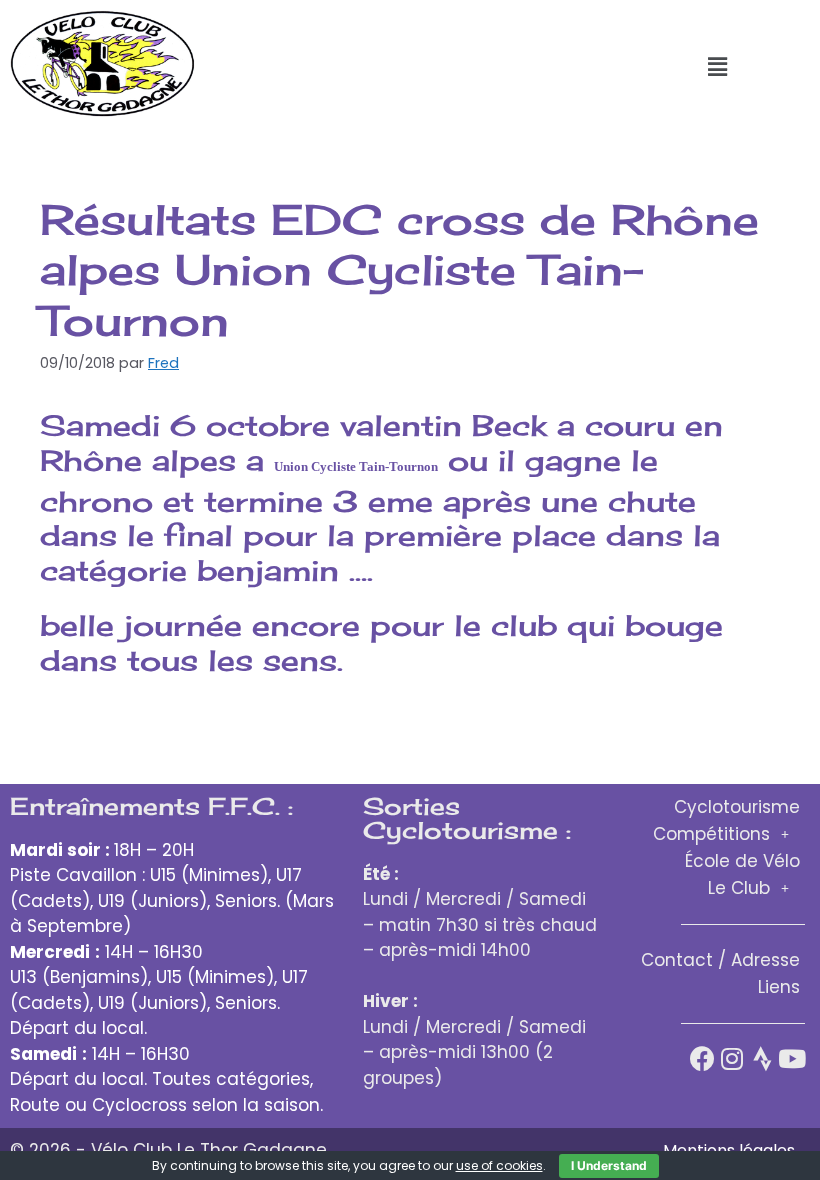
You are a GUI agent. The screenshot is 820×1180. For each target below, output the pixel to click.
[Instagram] (732, 1058)
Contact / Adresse (720, 960)
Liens (779, 987)
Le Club (739, 888)
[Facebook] (702, 1058)
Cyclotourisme (737, 807)
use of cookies (499, 1165)
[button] (717, 67)
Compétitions (711, 834)
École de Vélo (742, 861)
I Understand (609, 1165)
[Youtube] (792, 1058)
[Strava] (762, 1058)
